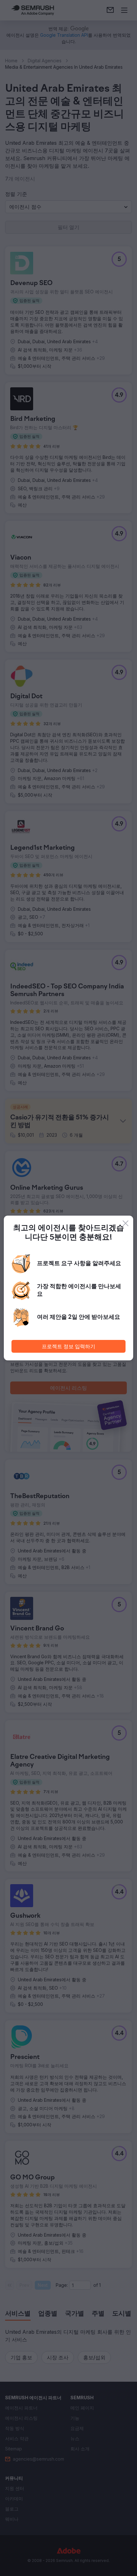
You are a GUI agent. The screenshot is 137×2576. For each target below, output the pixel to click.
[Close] (126, 1223)
